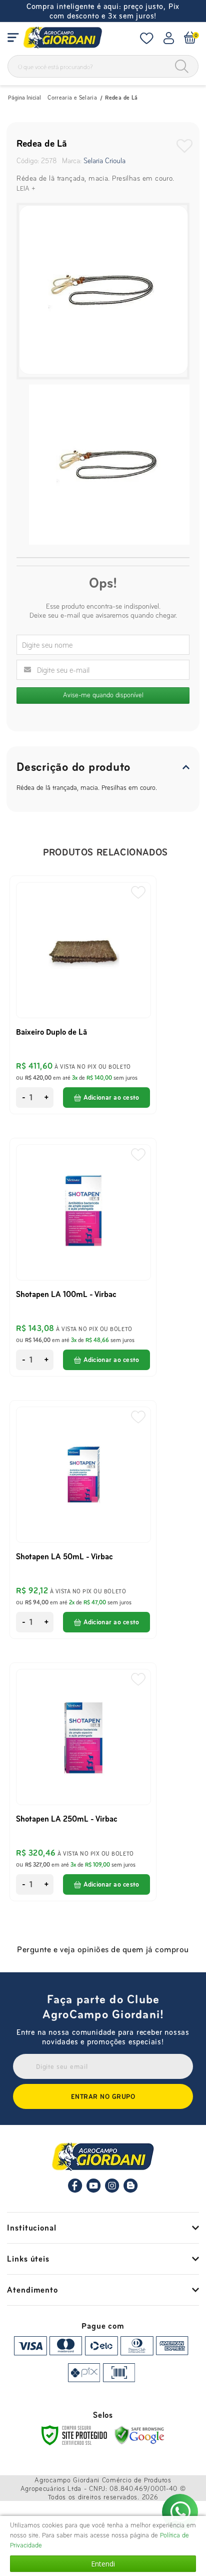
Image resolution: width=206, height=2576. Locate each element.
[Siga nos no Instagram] (112, 2191)
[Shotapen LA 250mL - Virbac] (83, 1782)
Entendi (103, 2564)
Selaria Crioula (104, 161)
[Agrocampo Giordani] (62, 38)
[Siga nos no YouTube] (94, 2191)
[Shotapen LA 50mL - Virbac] (83, 1520)
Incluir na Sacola (106, 1098)
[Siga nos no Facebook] (75, 2191)
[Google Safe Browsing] (139, 2435)
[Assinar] (103, 2096)
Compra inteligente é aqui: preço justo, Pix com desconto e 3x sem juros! (103, 11)
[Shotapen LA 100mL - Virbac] (83, 1257)
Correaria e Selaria (72, 98)
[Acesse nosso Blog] (131, 2191)
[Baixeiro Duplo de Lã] (83, 995)
